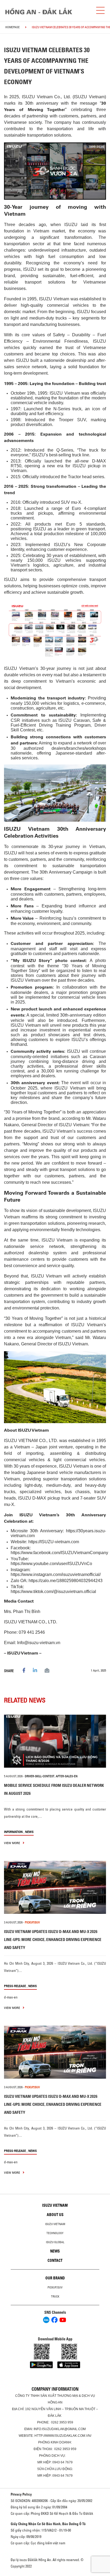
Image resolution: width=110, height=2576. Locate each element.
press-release (15, 1986)
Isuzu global (55, 2242)
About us (55, 2215)
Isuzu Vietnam (55, 2205)
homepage (13, 27)
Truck (55, 2296)
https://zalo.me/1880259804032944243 (66, 1581)
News (29, 1832)
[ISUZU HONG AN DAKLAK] (39, 11)
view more (12, 1843)
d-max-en (11, 1997)
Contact (55, 2260)
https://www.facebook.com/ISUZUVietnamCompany (59, 1553)
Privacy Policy (21, 2494)
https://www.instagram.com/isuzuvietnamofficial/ (56, 1574)
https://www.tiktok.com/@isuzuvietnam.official (53, 1592)
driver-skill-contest (40, 1776)
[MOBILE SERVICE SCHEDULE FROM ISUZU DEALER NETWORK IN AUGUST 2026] (55, 1741)
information (13, 1832)
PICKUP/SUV (32, 1922)
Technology (55, 2233)
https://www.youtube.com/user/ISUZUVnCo (51, 1564)
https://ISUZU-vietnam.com (54, 1542)
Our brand (55, 2278)
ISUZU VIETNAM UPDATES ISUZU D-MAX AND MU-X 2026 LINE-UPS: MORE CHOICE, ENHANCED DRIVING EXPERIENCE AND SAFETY (53, 1940)
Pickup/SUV (55, 2287)
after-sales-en (67, 1776)
